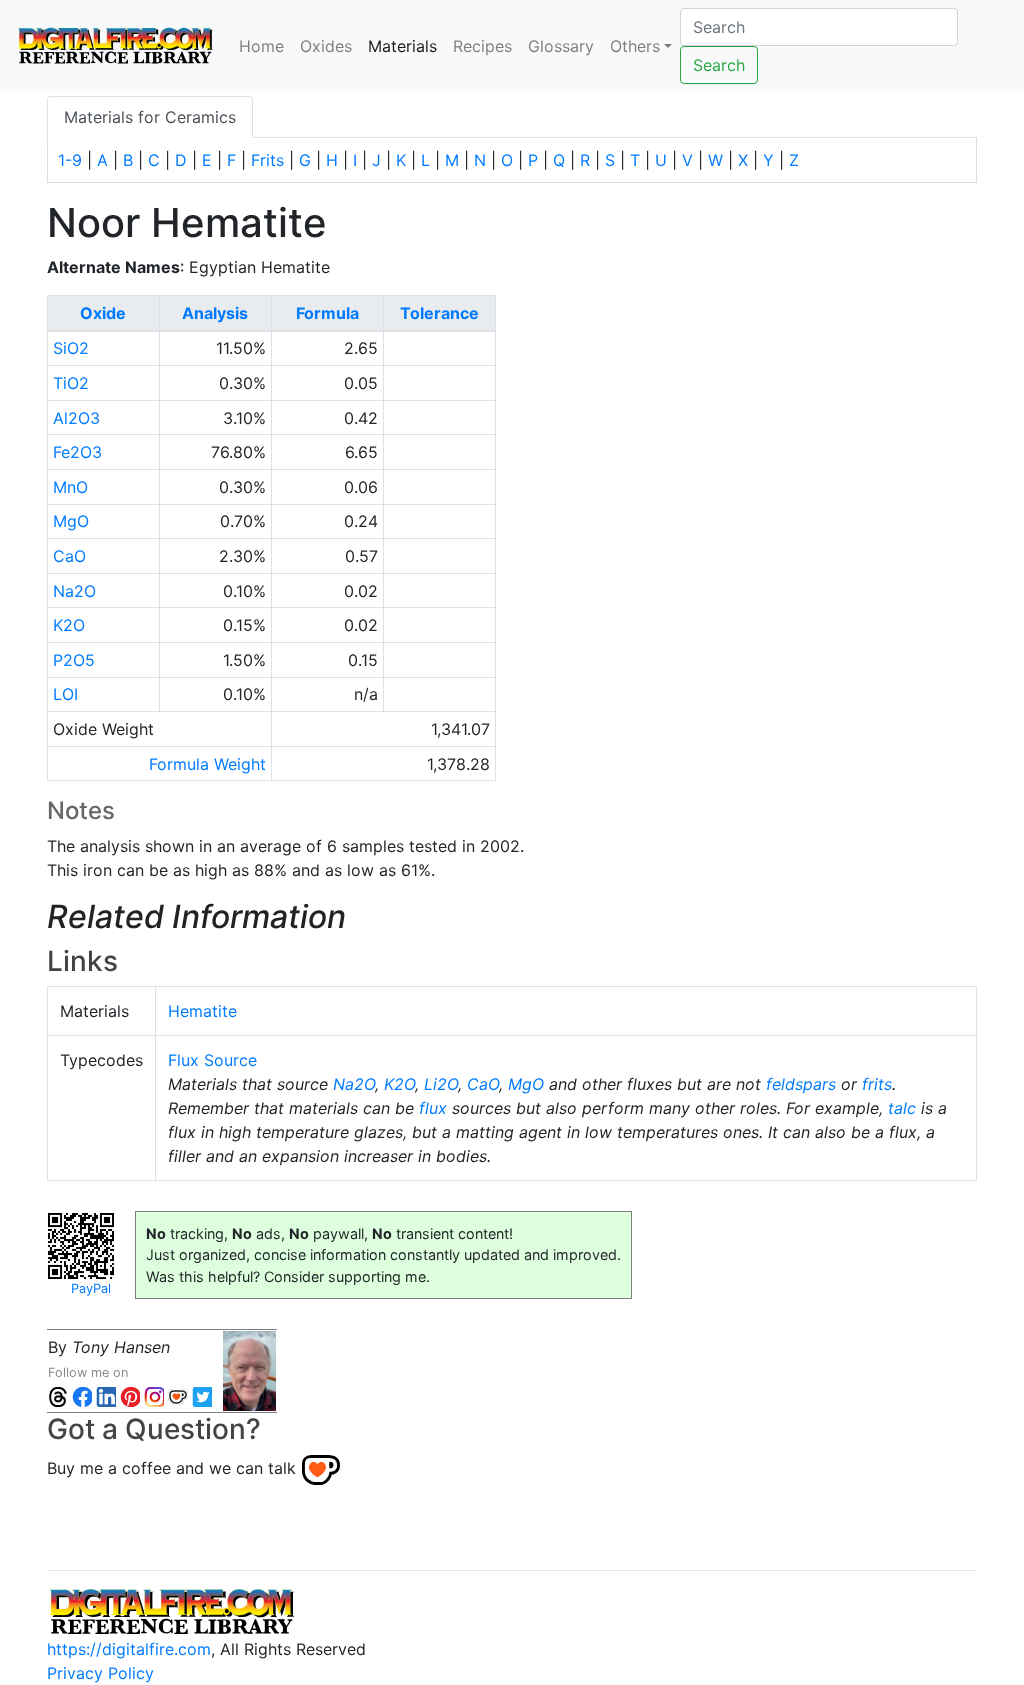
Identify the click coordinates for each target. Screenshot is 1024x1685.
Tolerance (439, 313)
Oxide (103, 313)
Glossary (561, 46)
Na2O (74, 591)
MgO (71, 521)
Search (719, 65)
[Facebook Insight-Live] (82, 1396)
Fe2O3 (77, 452)
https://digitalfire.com (129, 1649)
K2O (69, 625)
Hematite (202, 1011)
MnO (70, 487)
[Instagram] (154, 1396)
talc (902, 1108)
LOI (65, 694)
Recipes (482, 46)
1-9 (70, 160)
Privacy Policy (100, 1673)
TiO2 (71, 383)
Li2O (441, 1084)
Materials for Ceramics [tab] (150, 117)
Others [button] (635, 46)
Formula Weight (207, 764)
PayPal (91, 1288)
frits (877, 1084)
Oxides (326, 46)
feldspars (801, 1084)
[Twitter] (202, 1396)
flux (433, 1108)
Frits (267, 160)
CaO (69, 556)
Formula (327, 313)
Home (261, 46)
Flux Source (212, 1060)
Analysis (215, 313)
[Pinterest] (130, 1396)
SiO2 (71, 348)
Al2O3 (76, 418)
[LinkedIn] (106, 1396)
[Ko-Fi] (178, 1396)
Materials (406, 45)
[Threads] (58, 1396)
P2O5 (74, 660)
